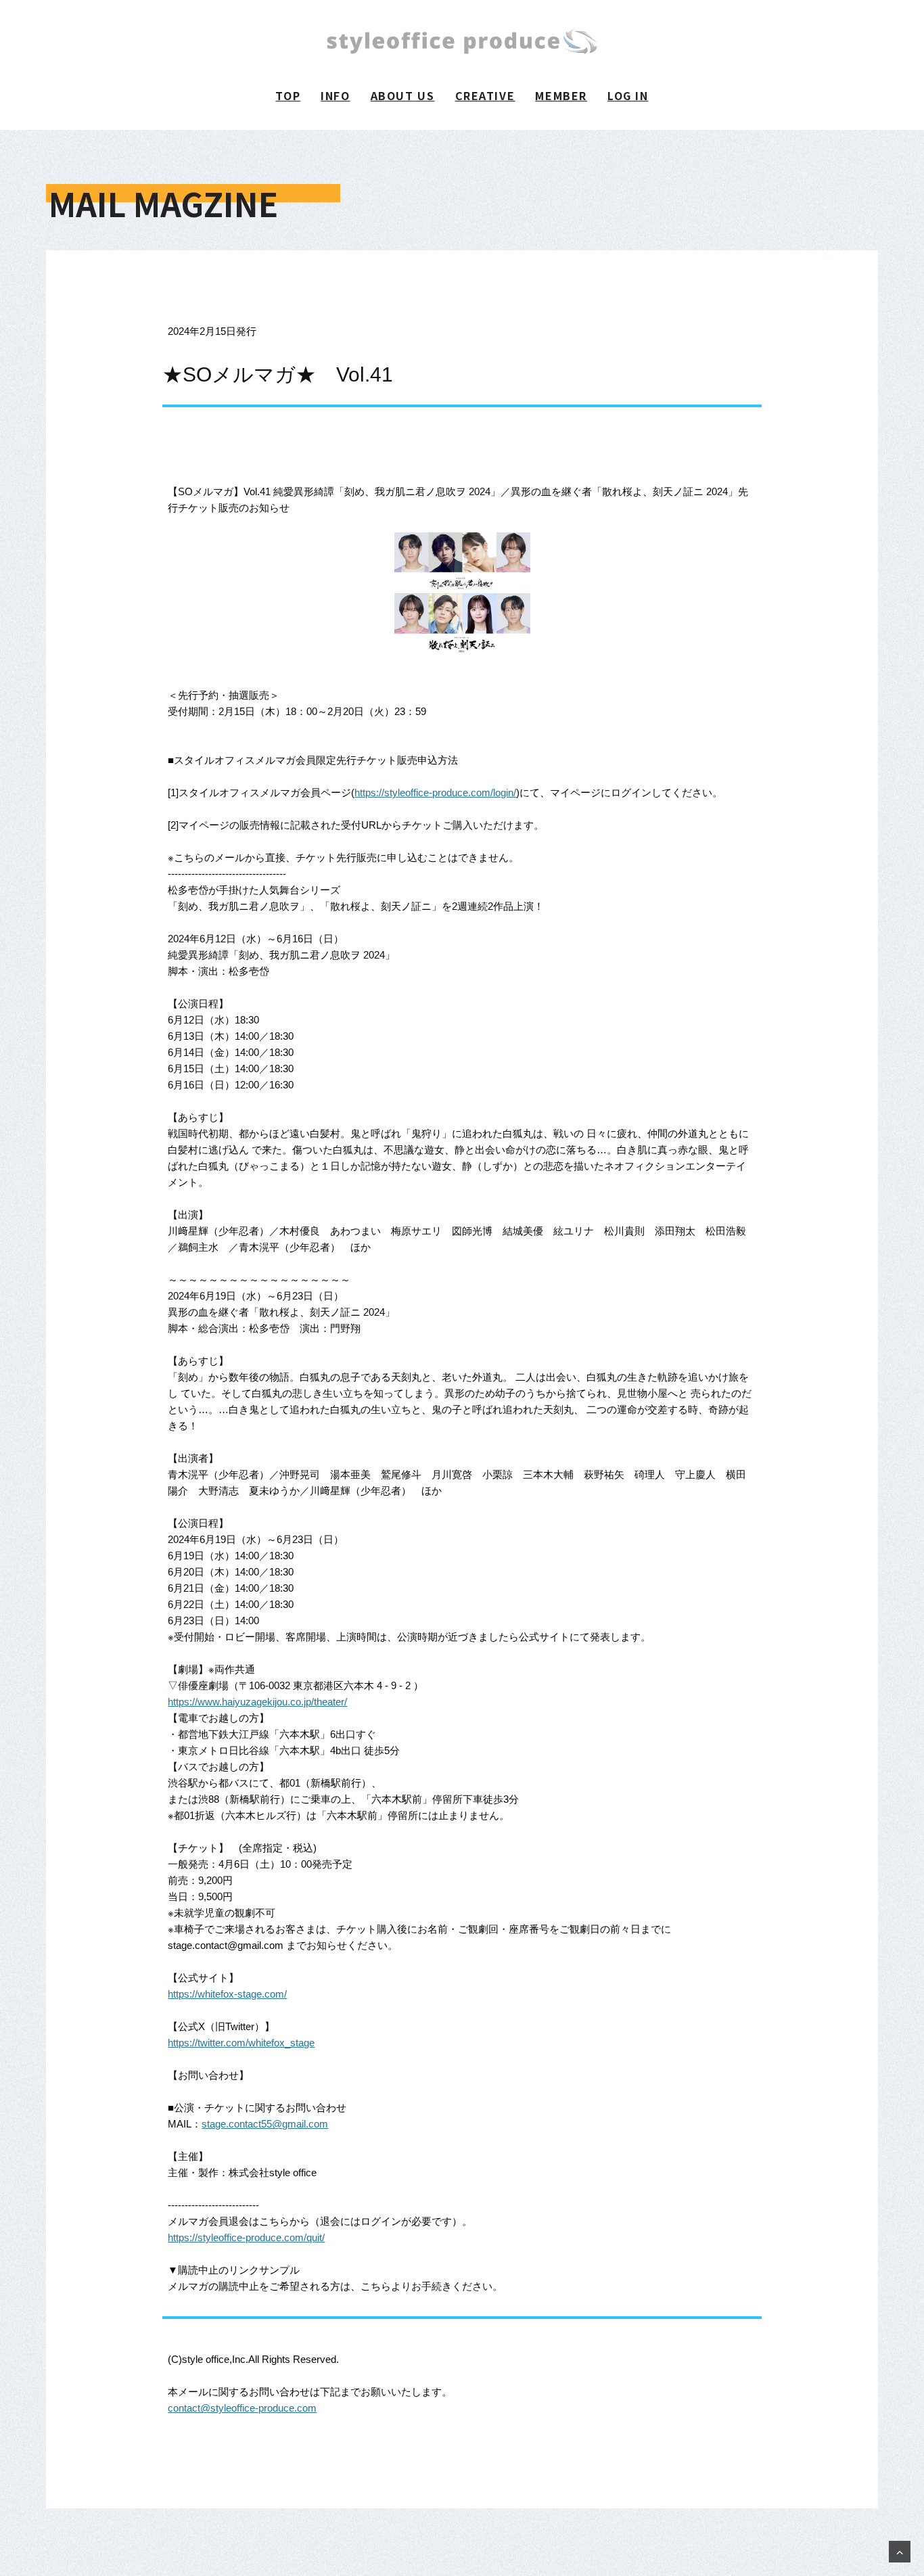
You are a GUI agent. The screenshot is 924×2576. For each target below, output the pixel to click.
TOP (288, 95)
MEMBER (561, 95)
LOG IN (628, 95)
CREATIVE (485, 95)
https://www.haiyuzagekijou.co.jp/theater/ (257, 1702)
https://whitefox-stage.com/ (227, 1994)
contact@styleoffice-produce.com (242, 2408)
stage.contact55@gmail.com (265, 2124)
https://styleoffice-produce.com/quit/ (246, 2237)
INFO (335, 95)
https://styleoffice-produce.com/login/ (435, 792)
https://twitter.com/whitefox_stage (241, 2043)
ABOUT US (403, 95)
